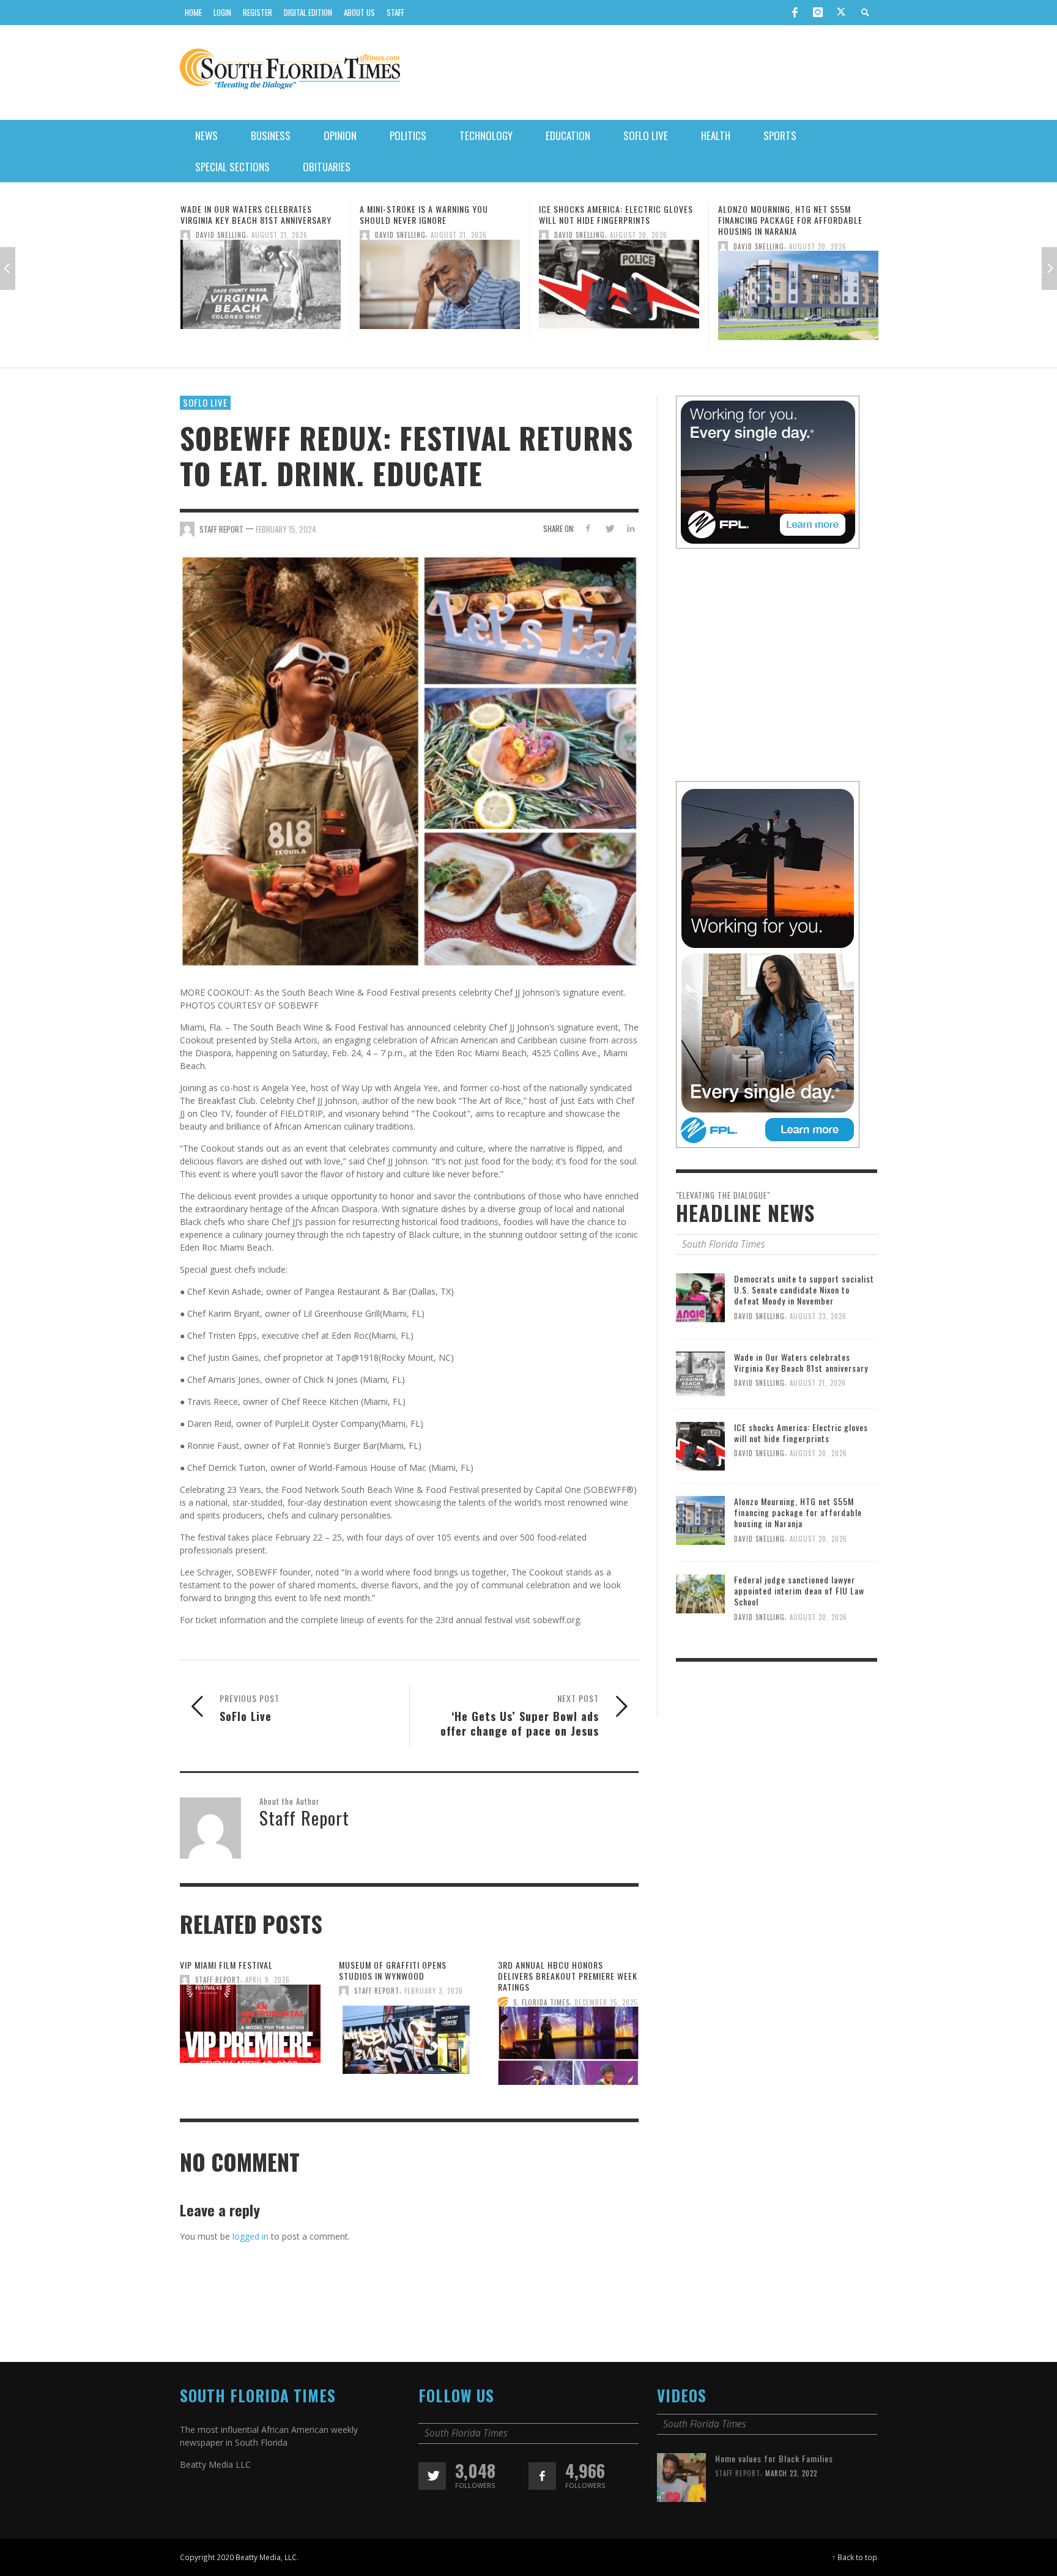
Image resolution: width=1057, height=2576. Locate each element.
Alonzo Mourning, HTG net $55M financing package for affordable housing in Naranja (611, 220)
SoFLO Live (205, 402)
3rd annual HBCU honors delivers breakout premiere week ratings (568, 1976)
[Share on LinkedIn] (630, 528)
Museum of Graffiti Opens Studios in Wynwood (393, 1970)
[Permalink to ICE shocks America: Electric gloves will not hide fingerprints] (440, 288)
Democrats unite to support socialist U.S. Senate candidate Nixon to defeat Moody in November (804, 1290)
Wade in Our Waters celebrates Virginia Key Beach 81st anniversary (801, 1362)
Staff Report (218, 1980)
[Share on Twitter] (609, 528)
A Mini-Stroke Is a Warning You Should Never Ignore (245, 214)
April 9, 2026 (268, 1980)
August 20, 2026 (459, 235)
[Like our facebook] (542, 2476)
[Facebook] (795, 12)
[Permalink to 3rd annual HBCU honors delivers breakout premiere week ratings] (568, 2050)
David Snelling (221, 235)
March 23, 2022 (791, 2473)
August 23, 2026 (818, 1316)
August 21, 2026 (280, 235)
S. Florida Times (541, 2002)
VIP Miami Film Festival (226, 1965)
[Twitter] (841, 13)
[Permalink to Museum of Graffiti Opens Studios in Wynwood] (409, 2038)
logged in (250, 2236)
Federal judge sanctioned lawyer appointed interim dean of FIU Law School (789, 220)
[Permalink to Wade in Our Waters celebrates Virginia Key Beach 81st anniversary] (700, 1373)
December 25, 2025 (606, 2002)
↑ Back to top (855, 2557)
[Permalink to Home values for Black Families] (681, 2476)
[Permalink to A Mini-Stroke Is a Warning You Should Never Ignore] (261, 288)
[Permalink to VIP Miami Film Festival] (250, 2027)
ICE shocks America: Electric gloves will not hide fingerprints (437, 214)
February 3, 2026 (434, 1991)
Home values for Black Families (774, 2458)
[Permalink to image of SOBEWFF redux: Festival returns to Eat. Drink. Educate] (409, 760)
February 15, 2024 (286, 528)
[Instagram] (818, 12)
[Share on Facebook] (588, 528)
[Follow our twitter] (432, 2476)
